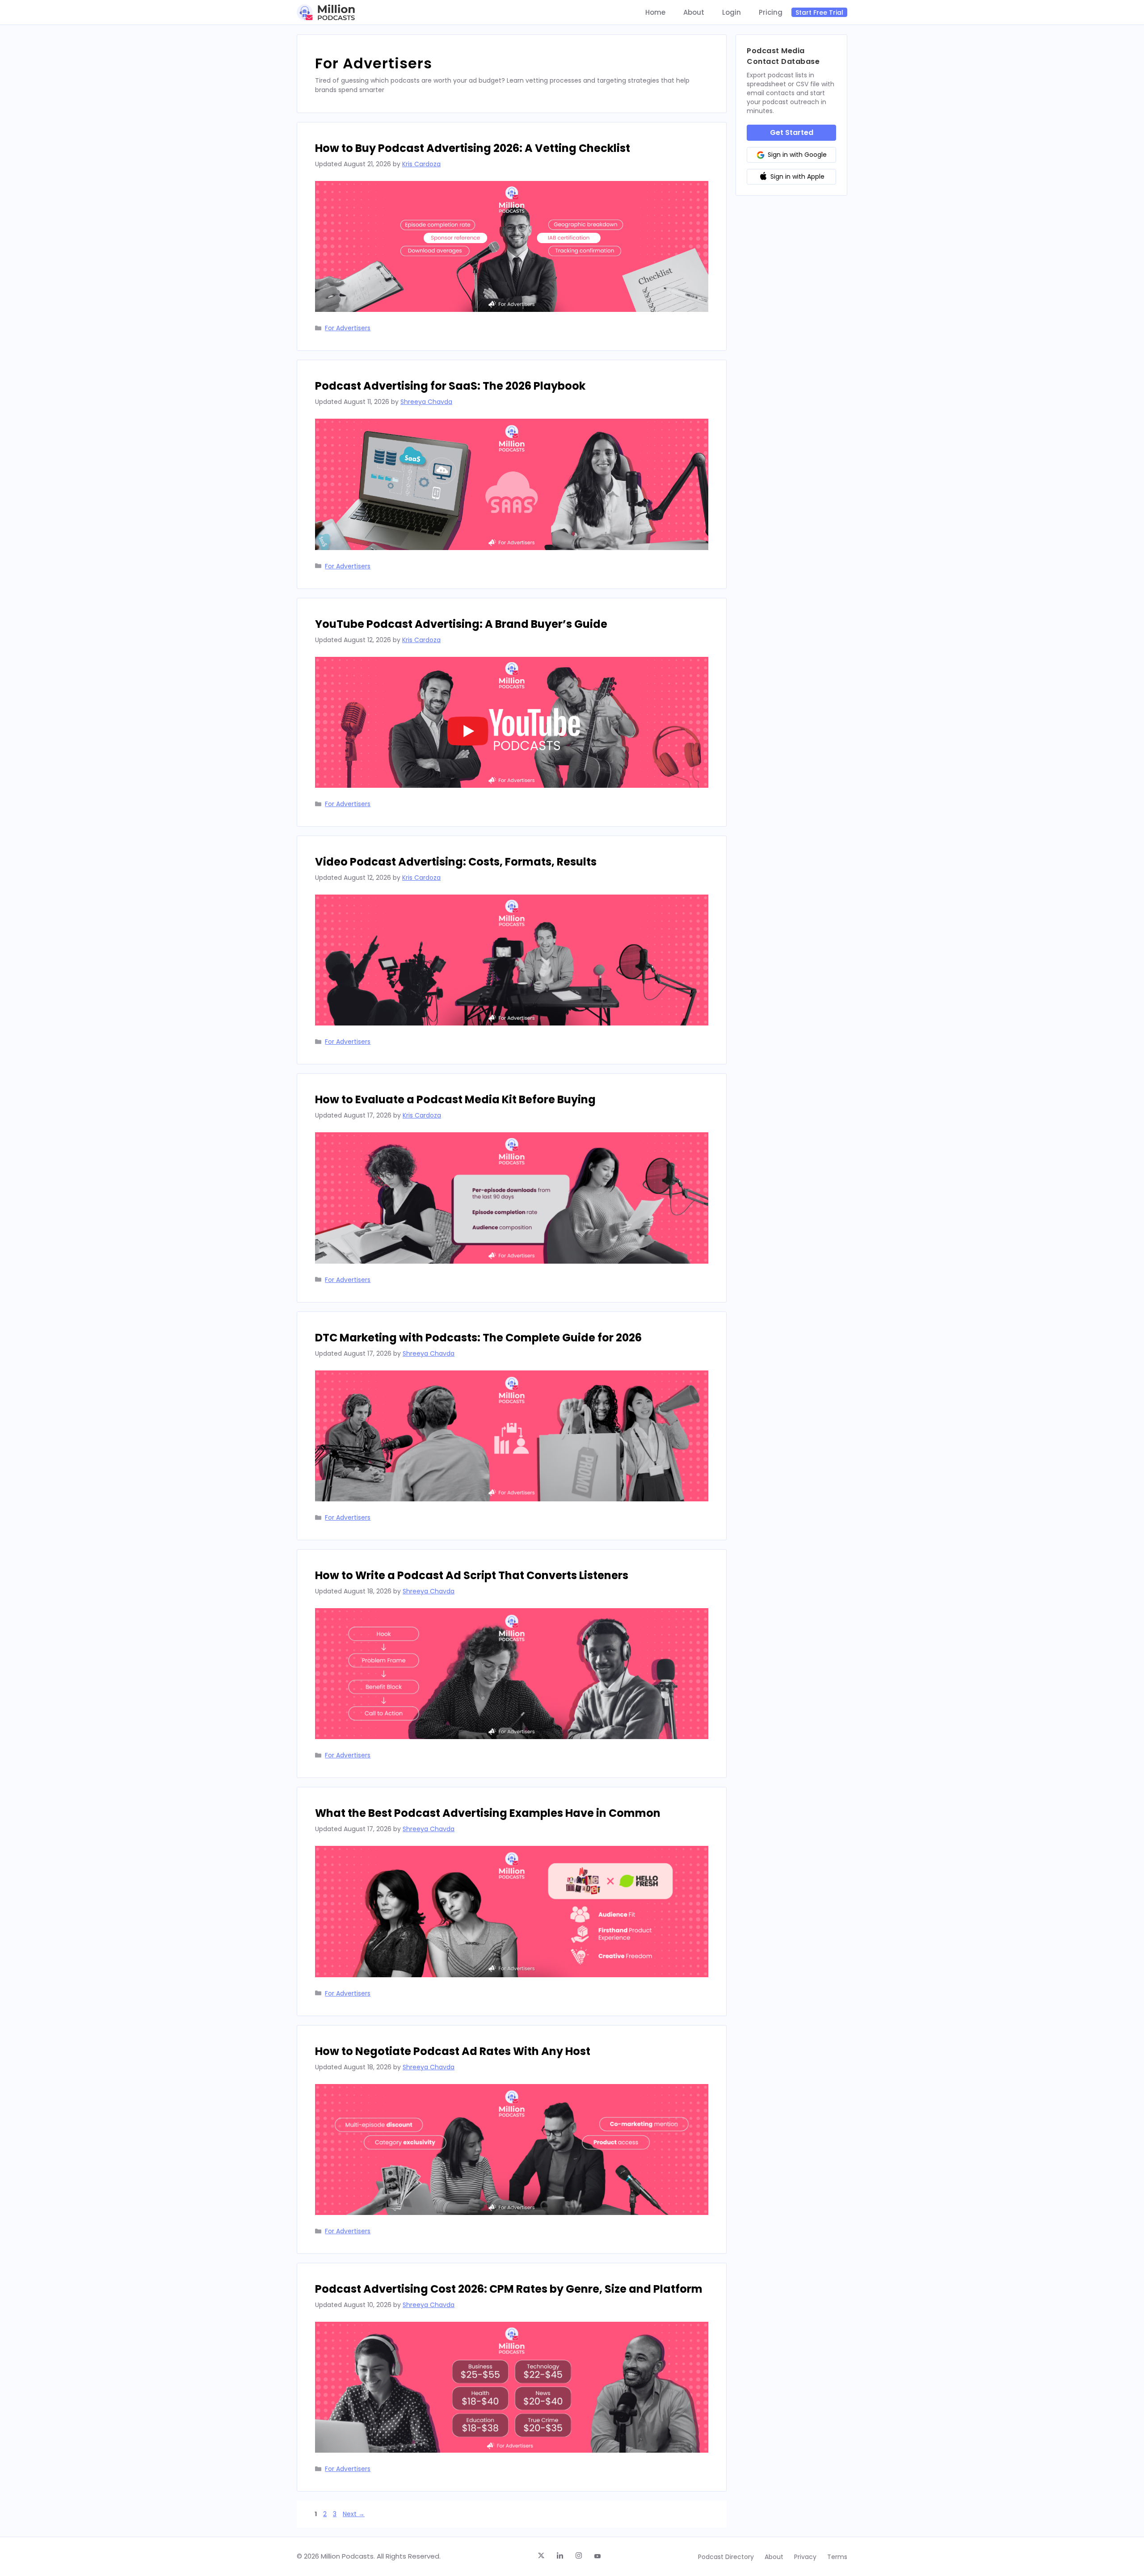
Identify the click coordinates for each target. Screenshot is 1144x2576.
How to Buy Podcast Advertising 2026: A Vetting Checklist (473, 148)
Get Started (792, 132)
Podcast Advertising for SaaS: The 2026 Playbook (450, 386)
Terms (837, 2557)
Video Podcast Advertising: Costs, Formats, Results (456, 862)
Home (655, 13)
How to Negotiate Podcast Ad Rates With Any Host (453, 2051)
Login (732, 13)
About (694, 13)
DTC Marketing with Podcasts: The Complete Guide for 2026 (478, 1338)
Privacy (805, 2557)
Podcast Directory (726, 2557)
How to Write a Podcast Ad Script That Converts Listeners (472, 1575)
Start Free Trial (819, 13)
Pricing (771, 13)
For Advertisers (348, 328)
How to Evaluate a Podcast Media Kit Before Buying (455, 1099)
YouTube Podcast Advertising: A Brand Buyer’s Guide (461, 624)
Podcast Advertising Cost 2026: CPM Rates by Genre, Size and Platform (509, 2289)
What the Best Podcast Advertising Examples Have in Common (488, 1813)
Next (354, 2514)
